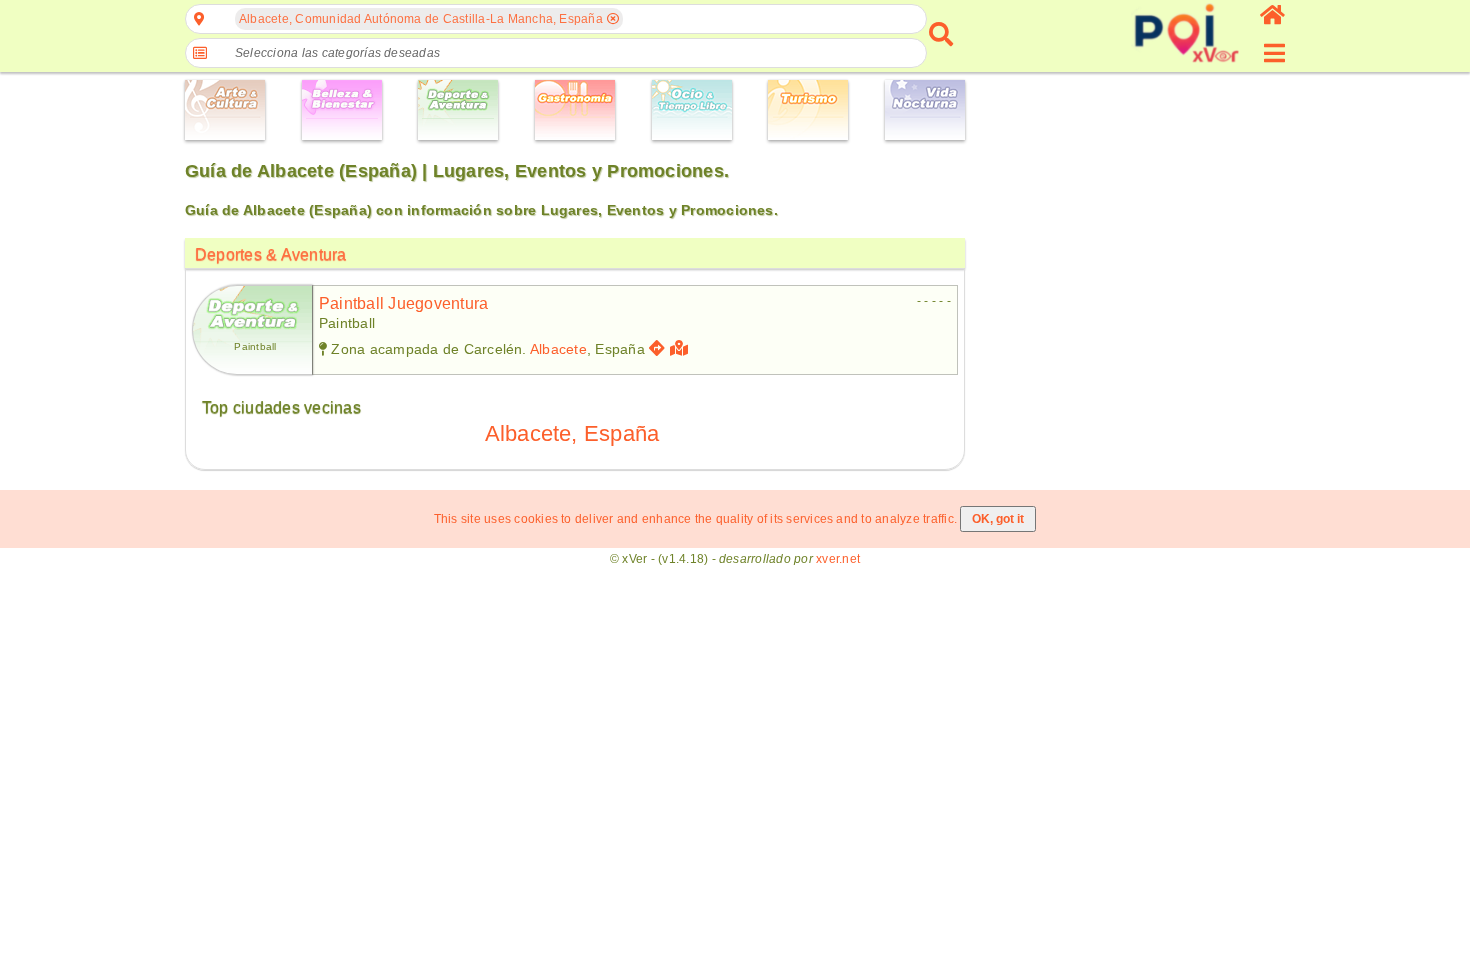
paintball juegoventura (403, 303)
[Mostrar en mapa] (681, 348)
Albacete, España (572, 433)
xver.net (838, 559)
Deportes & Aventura (271, 254)
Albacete (558, 349)
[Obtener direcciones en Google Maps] (657, 348)
